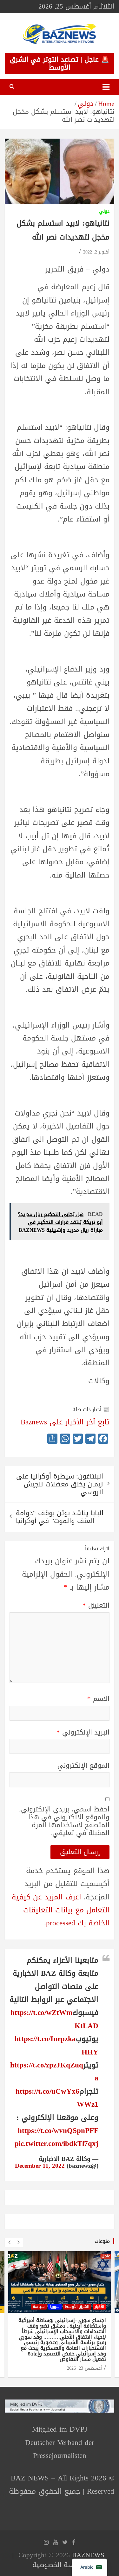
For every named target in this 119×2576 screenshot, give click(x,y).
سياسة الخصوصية (58, 2565)
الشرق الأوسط (77, 2307)
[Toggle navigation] (106, 87)
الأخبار (99, 2307)
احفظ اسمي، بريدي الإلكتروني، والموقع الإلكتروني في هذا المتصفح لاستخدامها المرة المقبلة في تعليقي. (64, 1821)
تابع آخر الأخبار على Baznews (65, 1422)
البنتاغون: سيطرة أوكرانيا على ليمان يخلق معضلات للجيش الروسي (60, 1484)
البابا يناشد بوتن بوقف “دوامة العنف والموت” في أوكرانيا (60, 1517)
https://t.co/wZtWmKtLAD (54, 2019)
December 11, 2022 (40, 2166)
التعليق (96, 1606)
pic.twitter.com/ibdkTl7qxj (56, 2144)
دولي (104, 212)
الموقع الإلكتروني (83, 1766)
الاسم (98, 1699)
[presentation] (9, 2242)
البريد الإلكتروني (83, 1732)
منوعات (102, 2241)
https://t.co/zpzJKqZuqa (54, 2072)
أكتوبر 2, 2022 (96, 252)
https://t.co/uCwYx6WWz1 (57, 2098)
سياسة (39, 2307)
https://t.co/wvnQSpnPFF (58, 2131)
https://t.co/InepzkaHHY (56, 2045)
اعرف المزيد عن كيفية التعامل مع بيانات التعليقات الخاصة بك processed (61, 1910)
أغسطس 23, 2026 (84, 2368)
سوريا (55, 2307)
